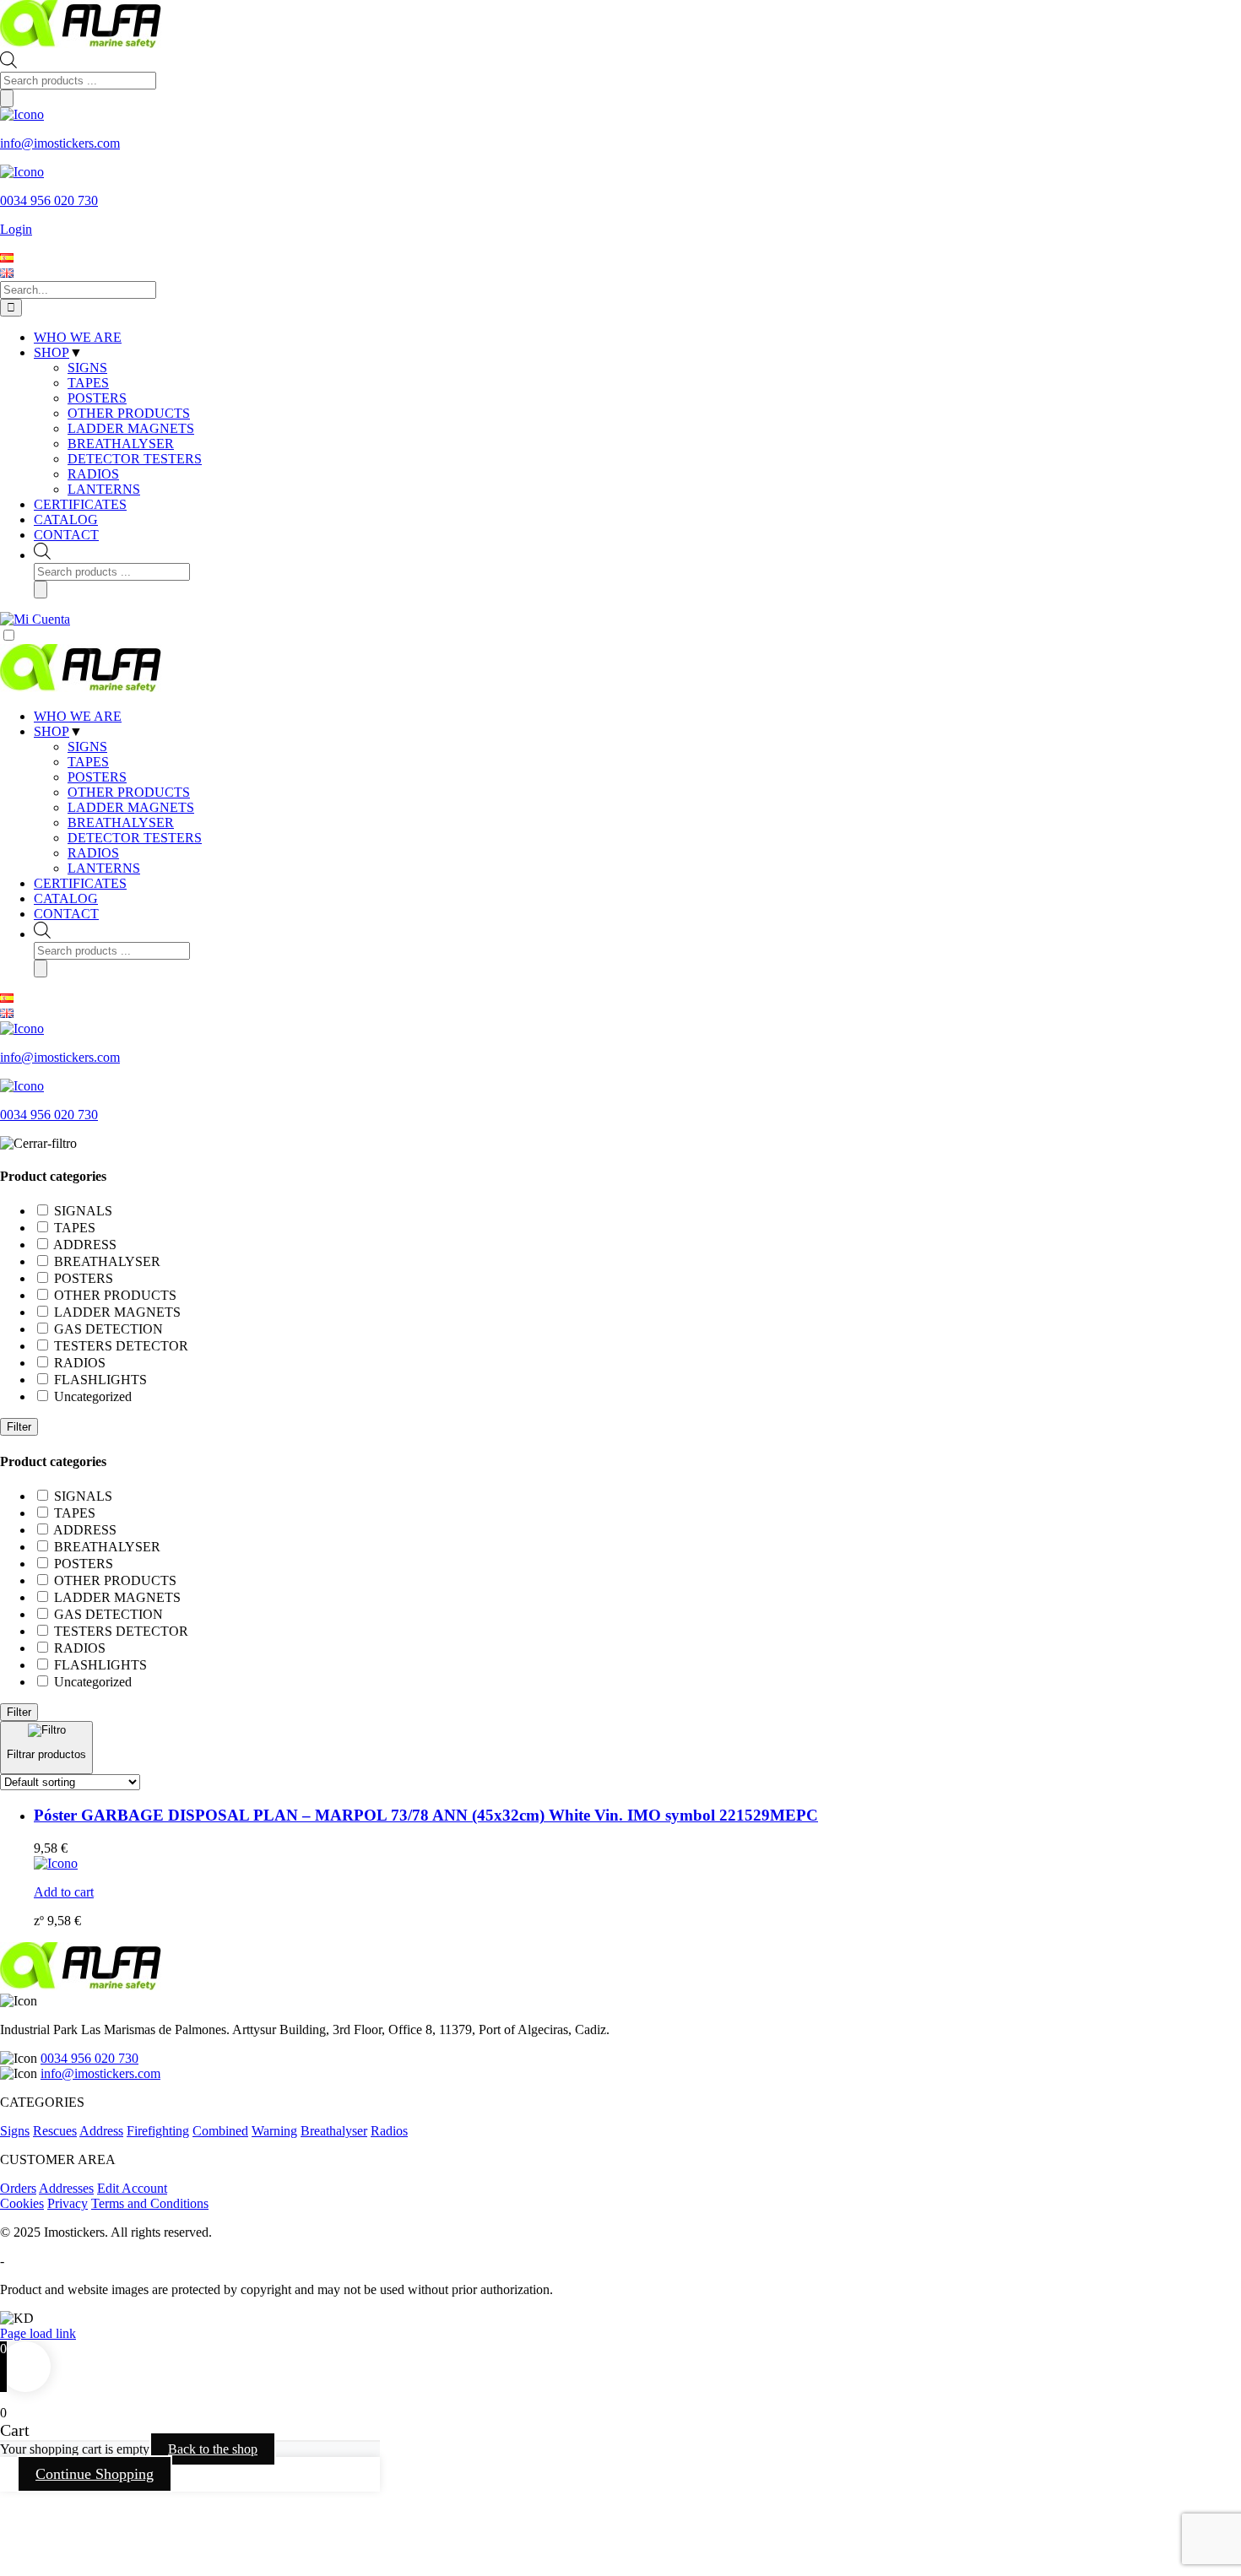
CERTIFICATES (80, 883)
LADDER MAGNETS (131, 807)
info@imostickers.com (100, 2073)
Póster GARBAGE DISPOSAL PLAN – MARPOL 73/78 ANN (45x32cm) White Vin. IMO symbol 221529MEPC (426, 1815)
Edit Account (132, 2188)
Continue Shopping (95, 2474)
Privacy (68, 2203)
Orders (18, 2188)
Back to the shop (213, 2449)
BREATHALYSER (121, 823)
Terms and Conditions (150, 2203)
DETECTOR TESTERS (135, 838)
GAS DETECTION (108, 1329)
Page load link (38, 2333)
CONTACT (66, 914)
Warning (274, 2131)
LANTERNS (104, 868)
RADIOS (93, 853)
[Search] (7, 98)
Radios (389, 2131)
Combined (220, 2131)
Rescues (55, 2131)
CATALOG (66, 898)
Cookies (22, 2203)
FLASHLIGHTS (100, 1380)
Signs (15, 2131)
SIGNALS (83, 1211)
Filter (19, 1427)
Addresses (66, 2188)
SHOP (51, 731)
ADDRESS (85, 1245)
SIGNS (87, 747)
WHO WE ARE (78, 716)
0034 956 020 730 (89, 2058)
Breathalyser (334, 2131)
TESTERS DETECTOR (121, 1346)
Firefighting (158, 2131)
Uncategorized (93, 1396)
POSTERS (97, 777)
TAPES (88, 762)
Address (101, 2131)
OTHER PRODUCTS (129, 792)
